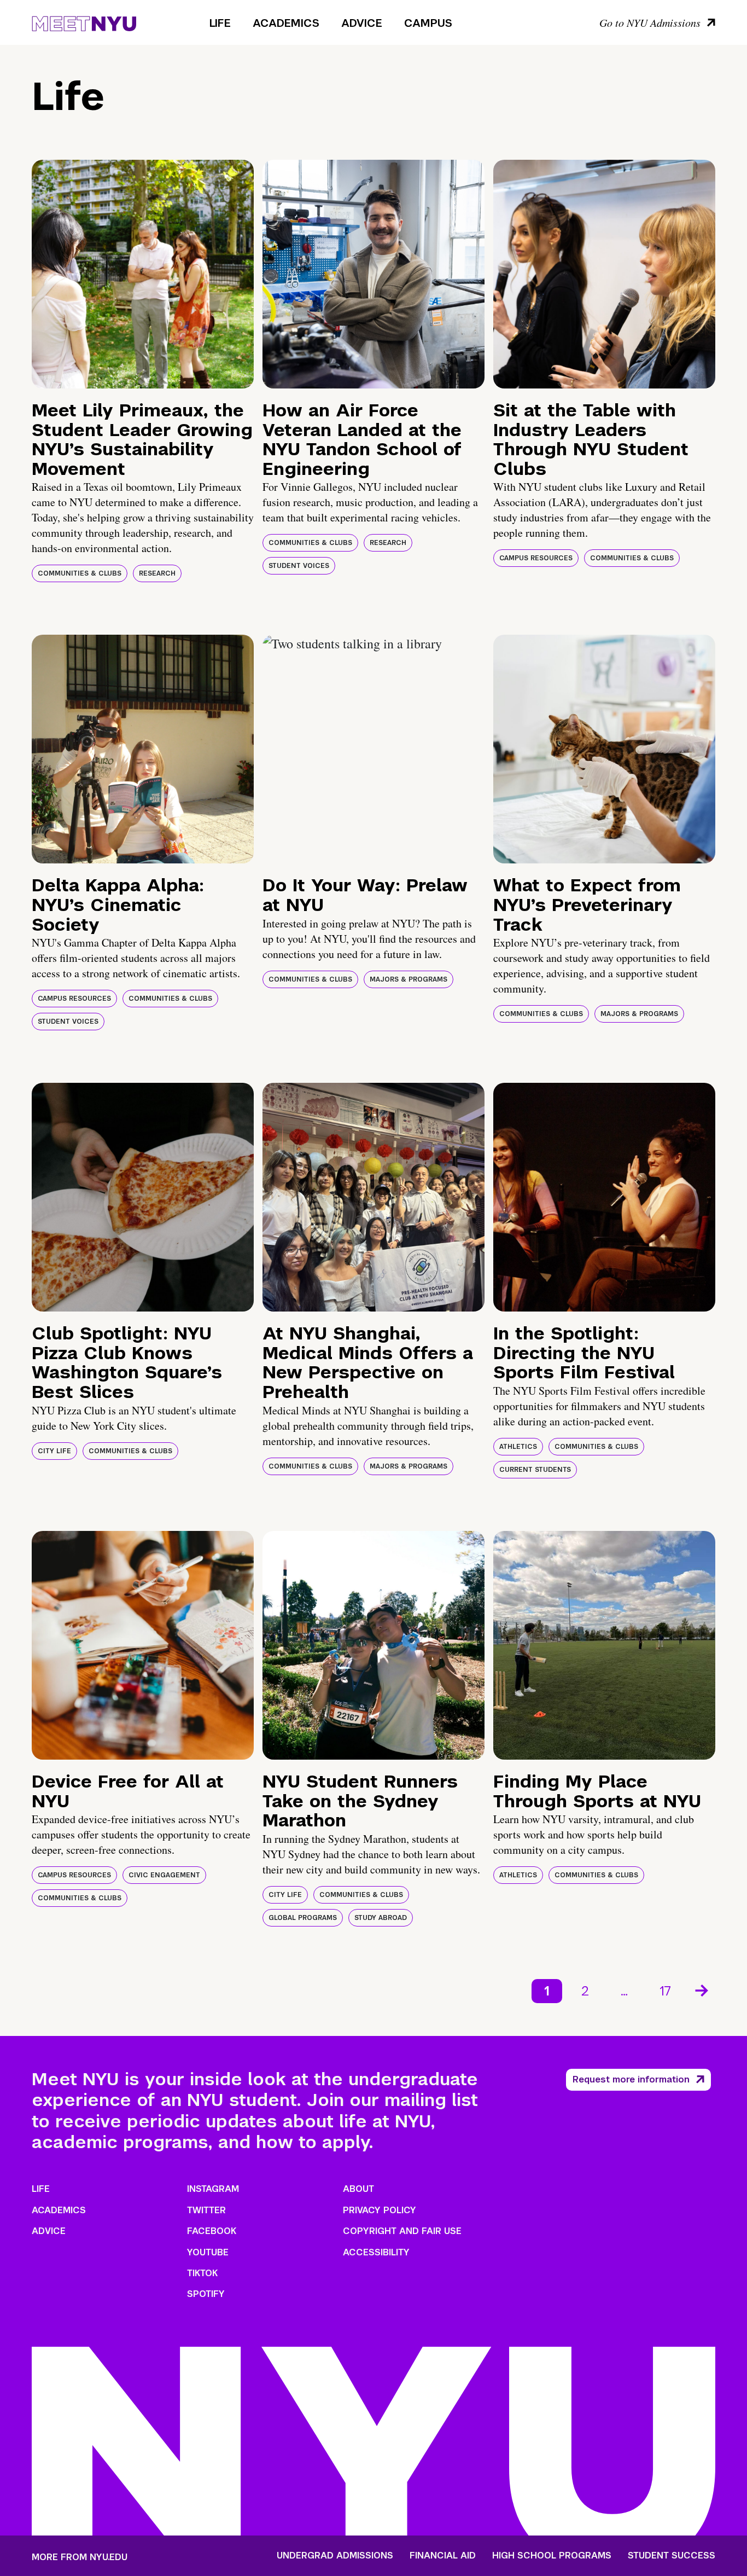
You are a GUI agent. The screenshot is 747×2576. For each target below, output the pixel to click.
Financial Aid (443, 2556)
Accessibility (376, 2252)
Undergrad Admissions (335, 2556)
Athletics (518, 1447)
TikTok (202, 2273)
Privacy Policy (380, 2210)
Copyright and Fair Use (402, 2231)
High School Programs (552, 2556)
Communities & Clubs (80, 573)
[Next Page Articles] (703, 1989)
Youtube (208, 2252)
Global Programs (303, 1918)
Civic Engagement (164, 1875)
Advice (362, 23)
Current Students (535, 1470)
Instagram (213, 2189)
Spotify (206, 2294)
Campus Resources (536, 558)
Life (220, 23)
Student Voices (299, 566)
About (358, 2189)
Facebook (212, 2231)
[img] (143, 274)
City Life (54, 1451)
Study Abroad (381, 1918)
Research (157, 573)
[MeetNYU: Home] (84, 22)
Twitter (206, 2210)
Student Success (672, 2556)
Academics (286, 23)
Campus (428, 23)
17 (665, 1991)
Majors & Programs (408, 979)
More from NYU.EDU (80, 2557)
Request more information (631, 2079)
